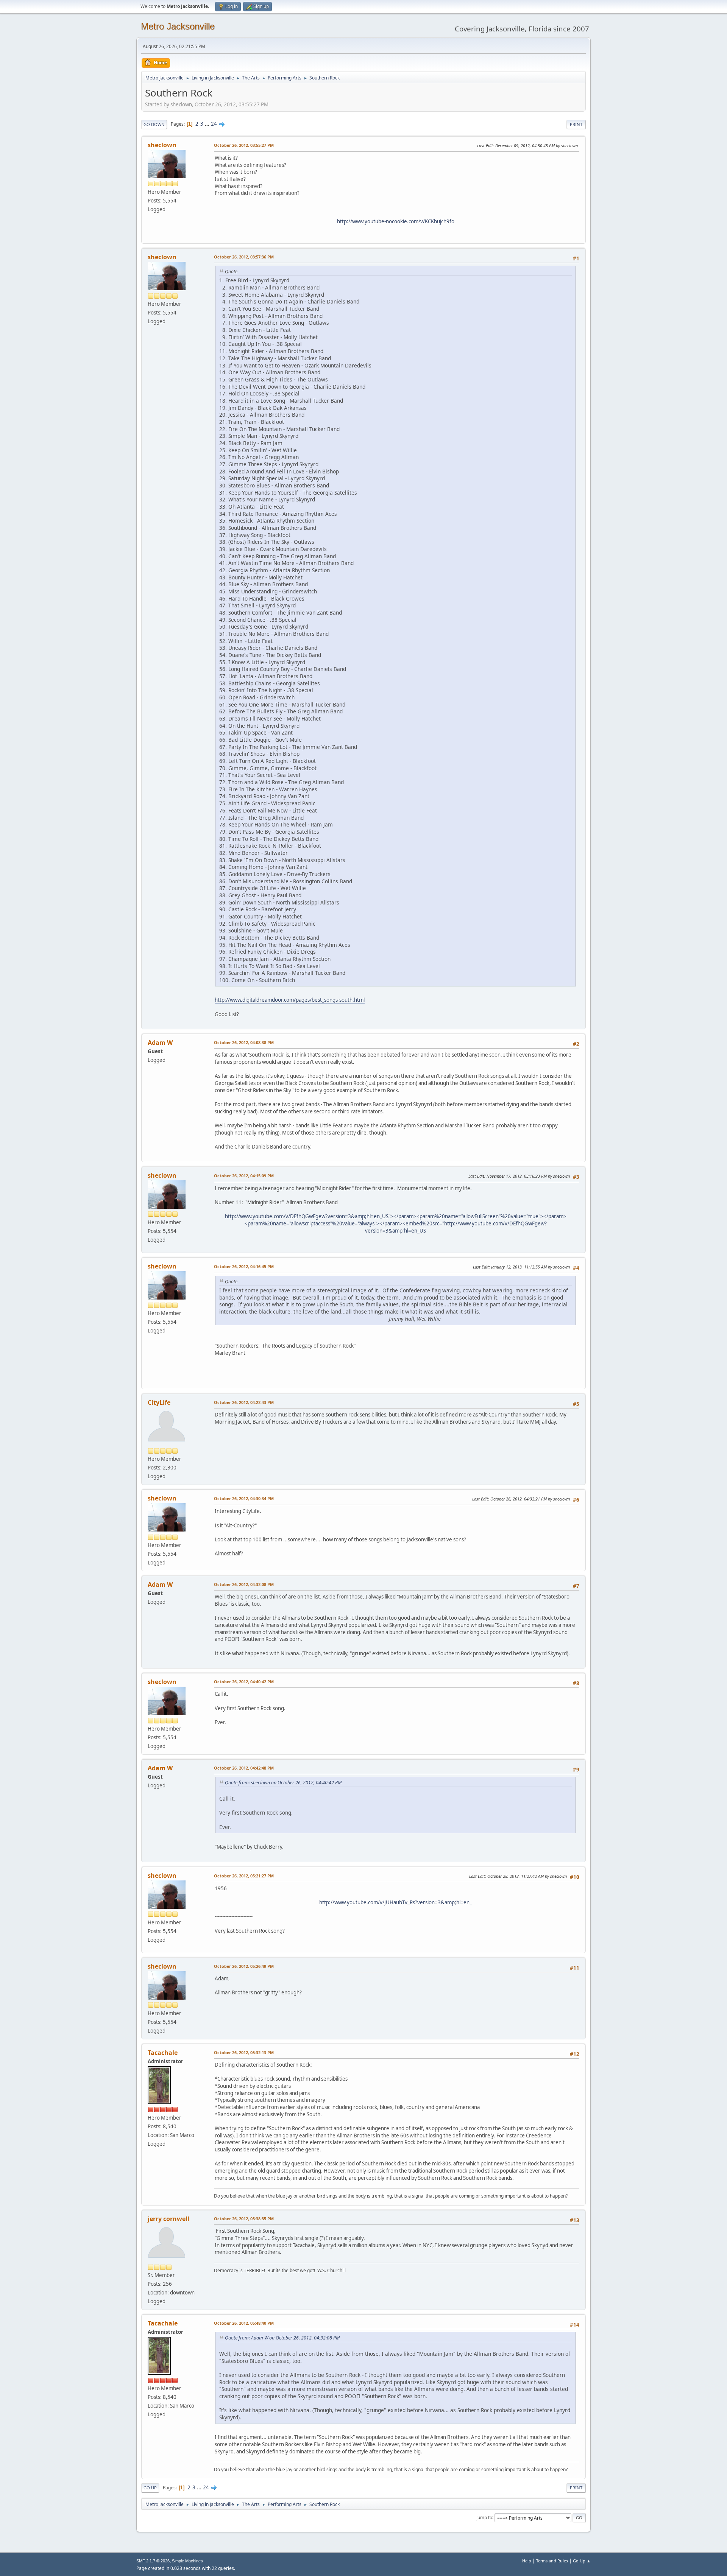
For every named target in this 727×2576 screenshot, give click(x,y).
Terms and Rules (552, 2561)
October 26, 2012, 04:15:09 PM (244, 1176)
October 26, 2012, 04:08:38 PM (244, 1042)
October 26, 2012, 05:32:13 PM (244, 2052)
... (208, 124)
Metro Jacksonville (178, 26)
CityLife (159, 1402)
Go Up (150, 2488)
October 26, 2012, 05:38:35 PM (244, 2219)
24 (214, 124)
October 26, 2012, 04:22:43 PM (244, 1402)
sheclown (162, 145)
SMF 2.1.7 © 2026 (153, 2561)
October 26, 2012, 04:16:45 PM (244, 1266)
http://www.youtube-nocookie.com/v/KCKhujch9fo (396, 221)
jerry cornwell (168, 2219)
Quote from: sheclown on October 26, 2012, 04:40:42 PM (283, 1783)
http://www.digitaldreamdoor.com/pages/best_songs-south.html (290, 1000)
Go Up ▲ (582, 2561)
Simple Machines (187, 2561)
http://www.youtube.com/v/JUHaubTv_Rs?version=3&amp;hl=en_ (395, 1902)
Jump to (484, 2517)
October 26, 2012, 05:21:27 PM (244, 1876)
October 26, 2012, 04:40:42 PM (244, 1682)
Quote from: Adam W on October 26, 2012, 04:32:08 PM (282, 2338)
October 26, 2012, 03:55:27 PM (244, 145)
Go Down (154, 124)
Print (576, 124)
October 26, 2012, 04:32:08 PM (244, 1584)
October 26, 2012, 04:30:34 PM (244, 1498)
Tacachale (163, 2053)
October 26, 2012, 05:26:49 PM (244, 1966)
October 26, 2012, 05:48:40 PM (244, 2323)
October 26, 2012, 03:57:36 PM (244, 257)
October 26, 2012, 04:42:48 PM (244, 1768)
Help (527, 2561)
